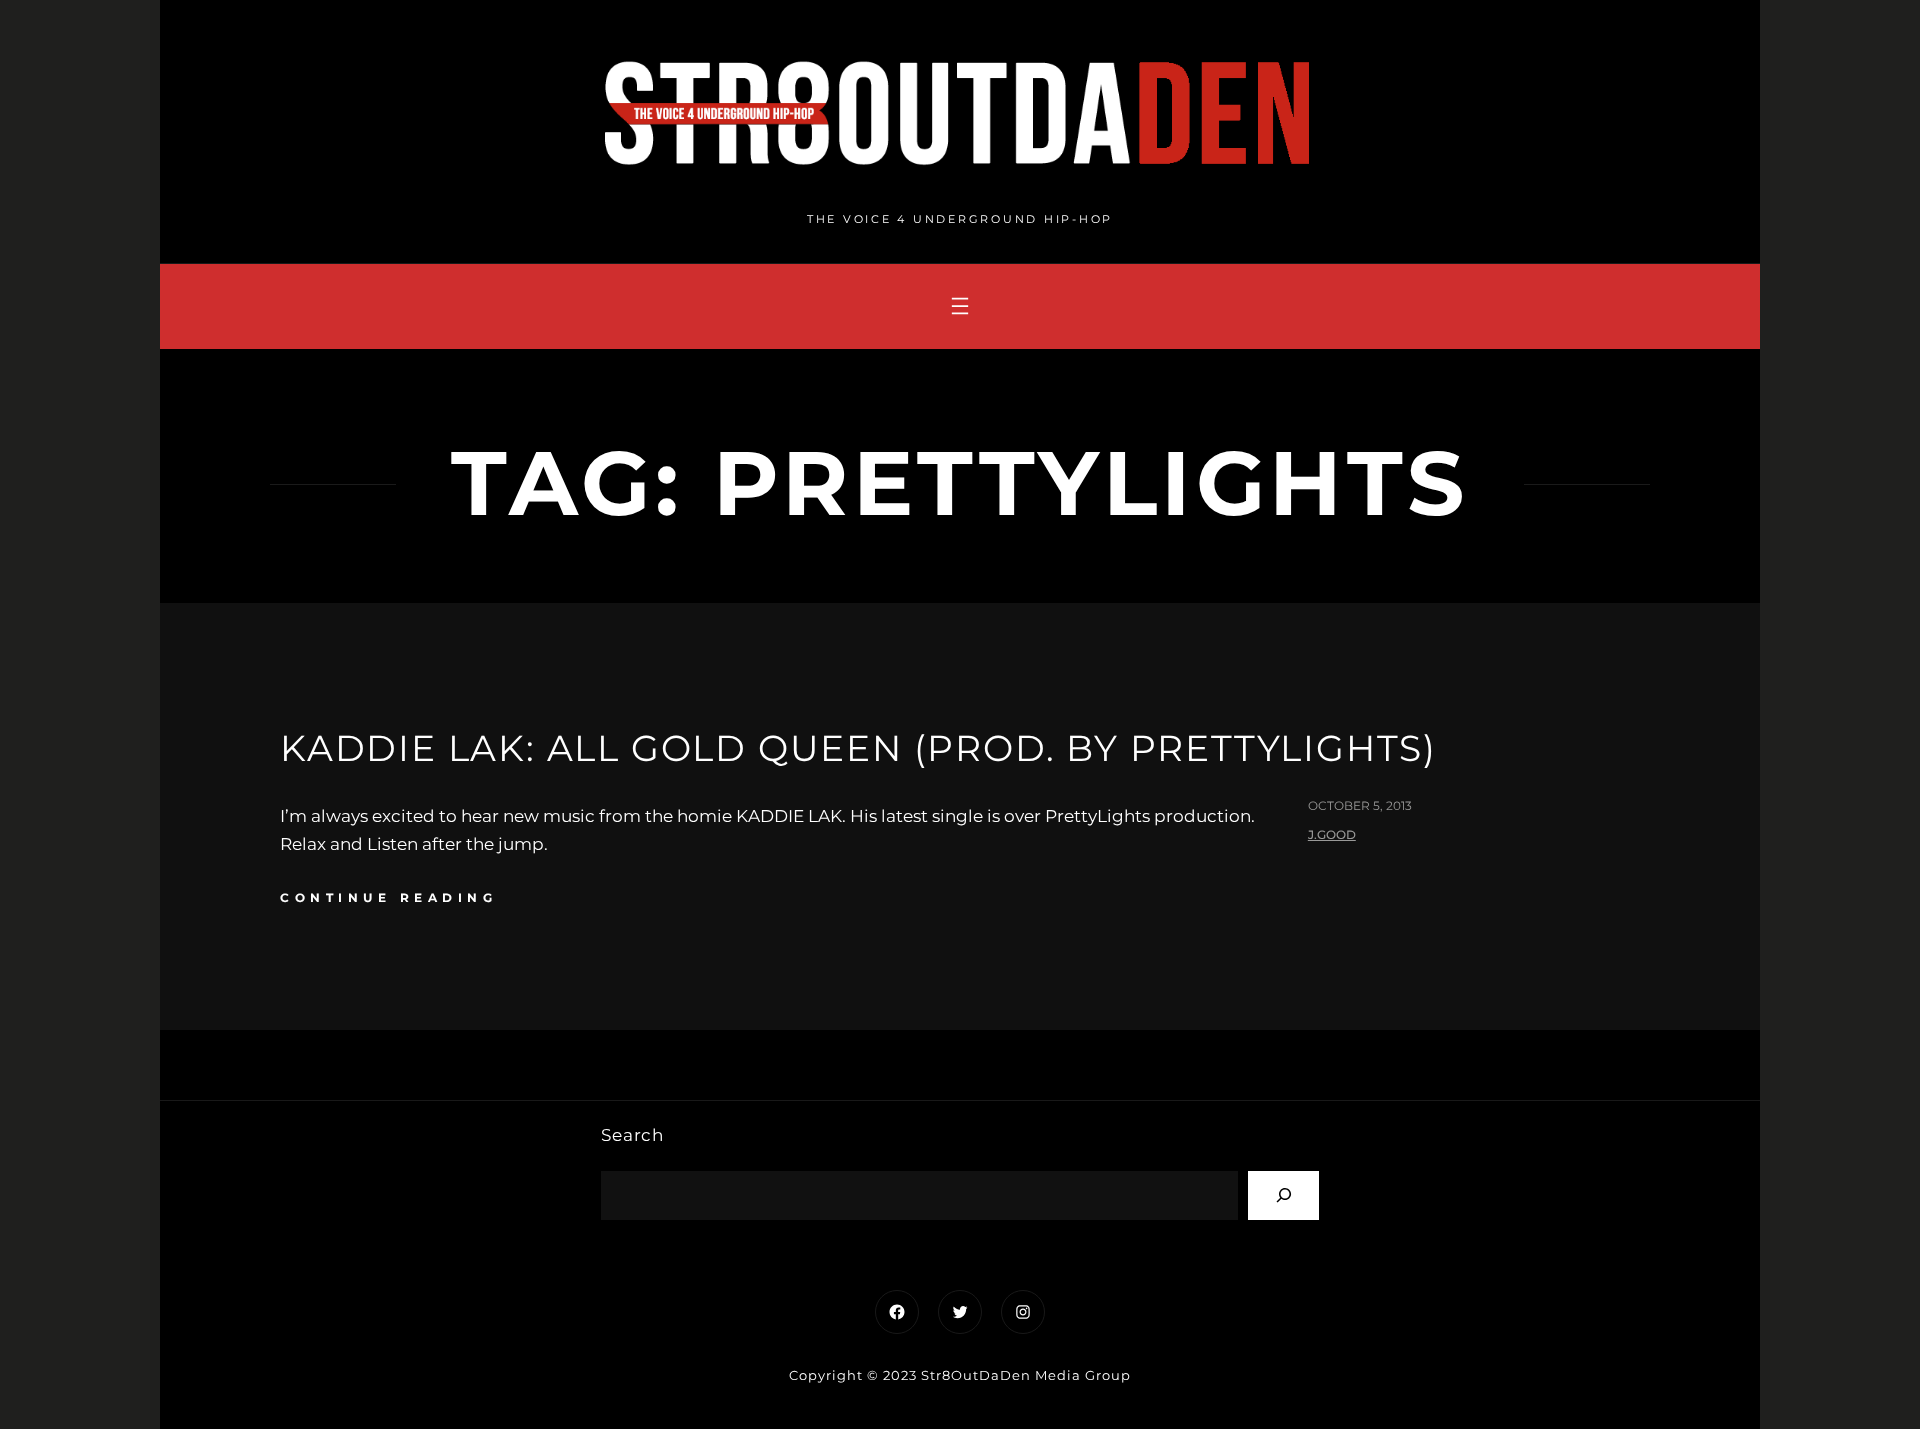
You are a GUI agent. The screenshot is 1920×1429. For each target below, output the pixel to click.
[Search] (1283, 1195)
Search (632, 1135)
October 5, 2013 (1360, 805)
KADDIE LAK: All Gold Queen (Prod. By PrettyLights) (858, 748)
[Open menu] (960, 306)
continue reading (388, 897)
